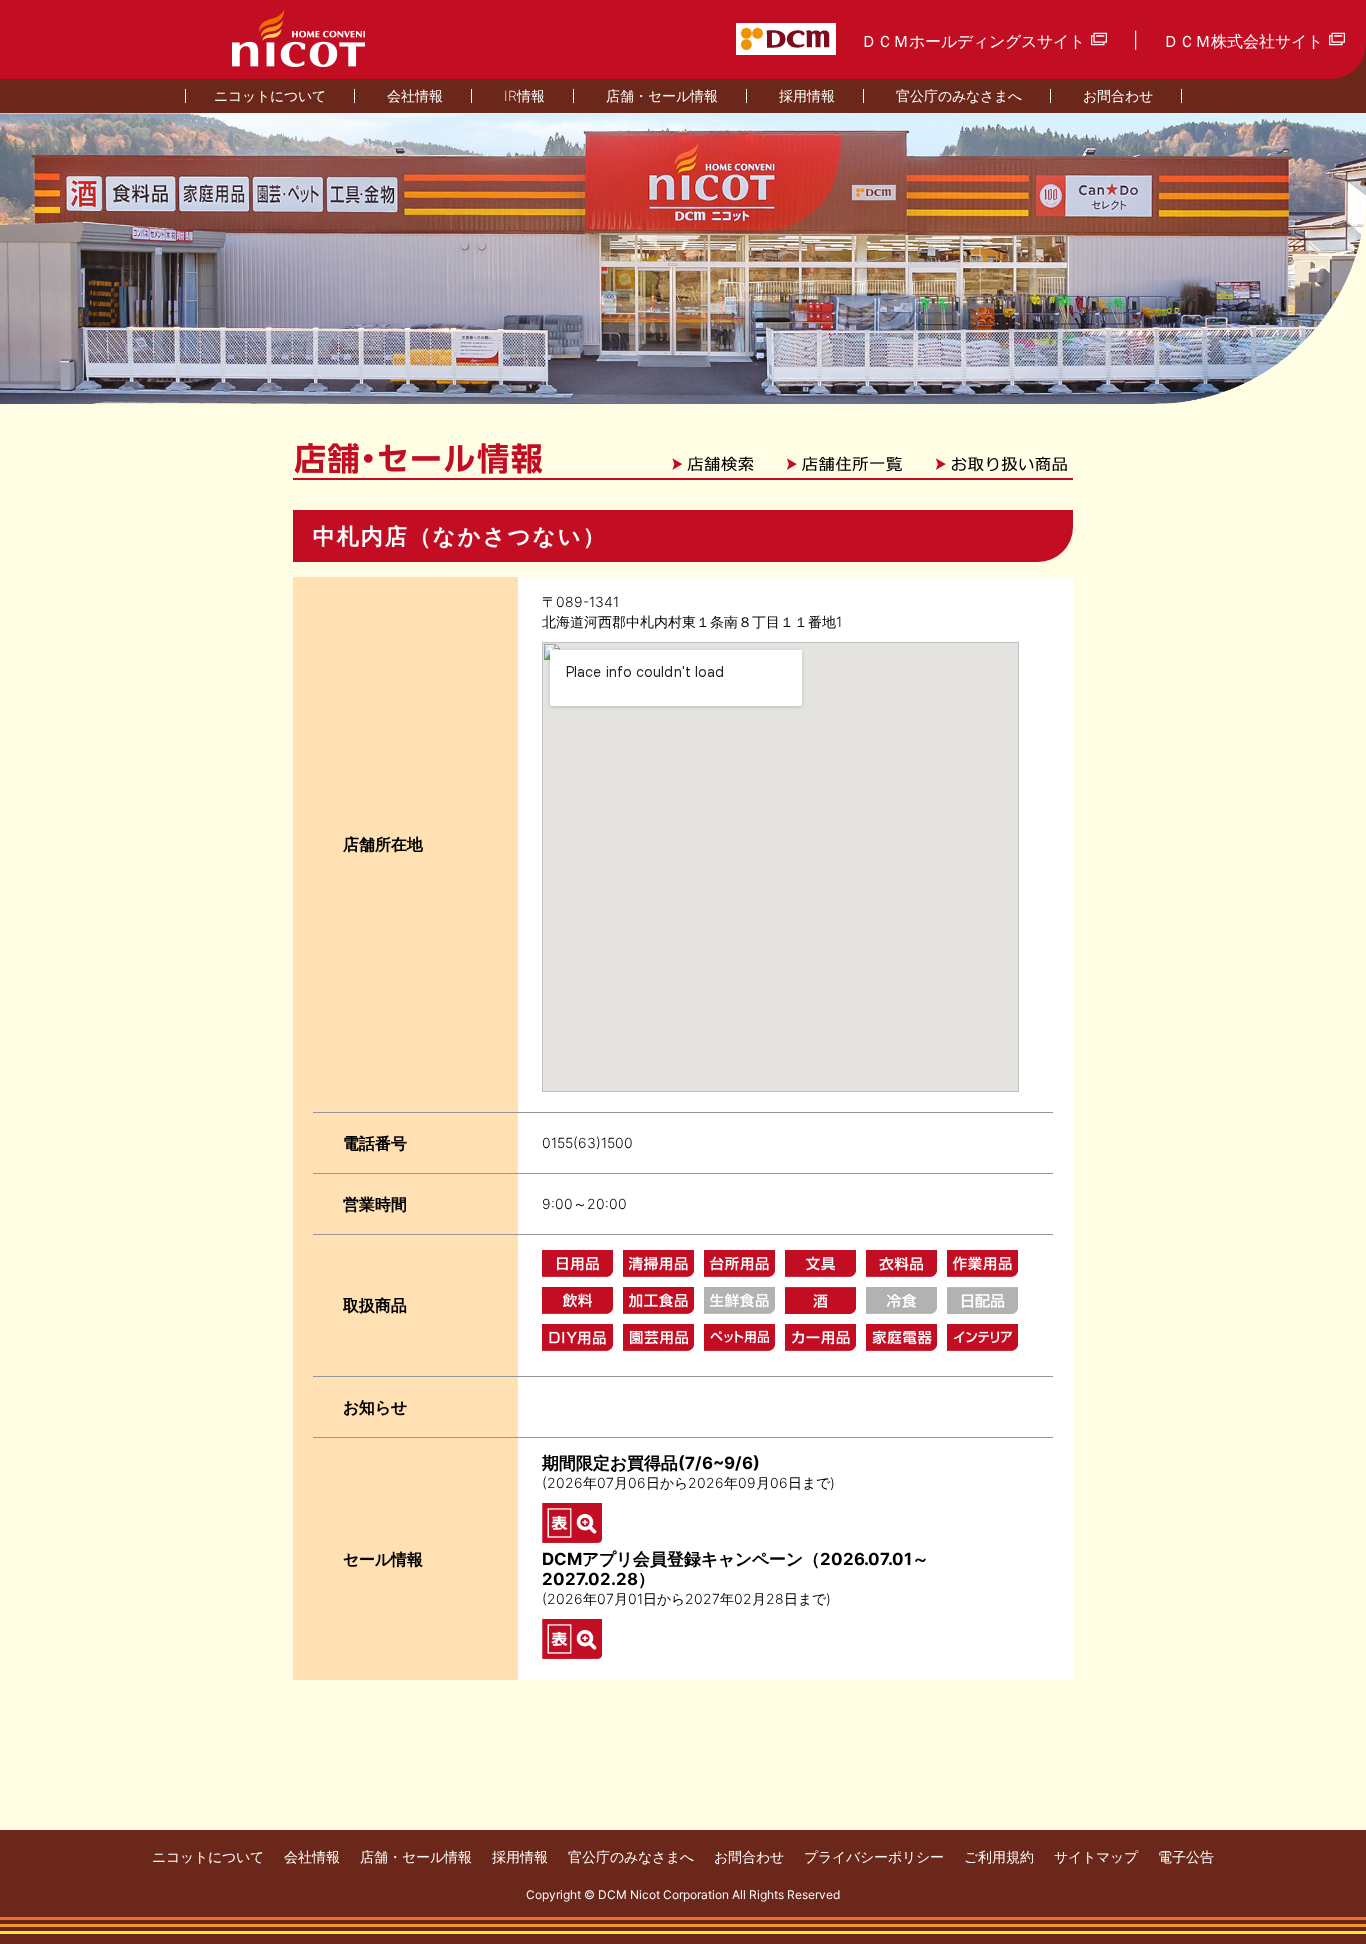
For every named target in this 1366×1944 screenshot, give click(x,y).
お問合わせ (749, 1857)
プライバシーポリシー (874, 1857)
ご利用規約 (999, 1857)
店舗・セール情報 (416, 1857)
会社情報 (312, 1857)
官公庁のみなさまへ (631, 1857)
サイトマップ (1096, 1857)
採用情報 (520, 1857)
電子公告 (1186, 1857)
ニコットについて (208, 1857)
